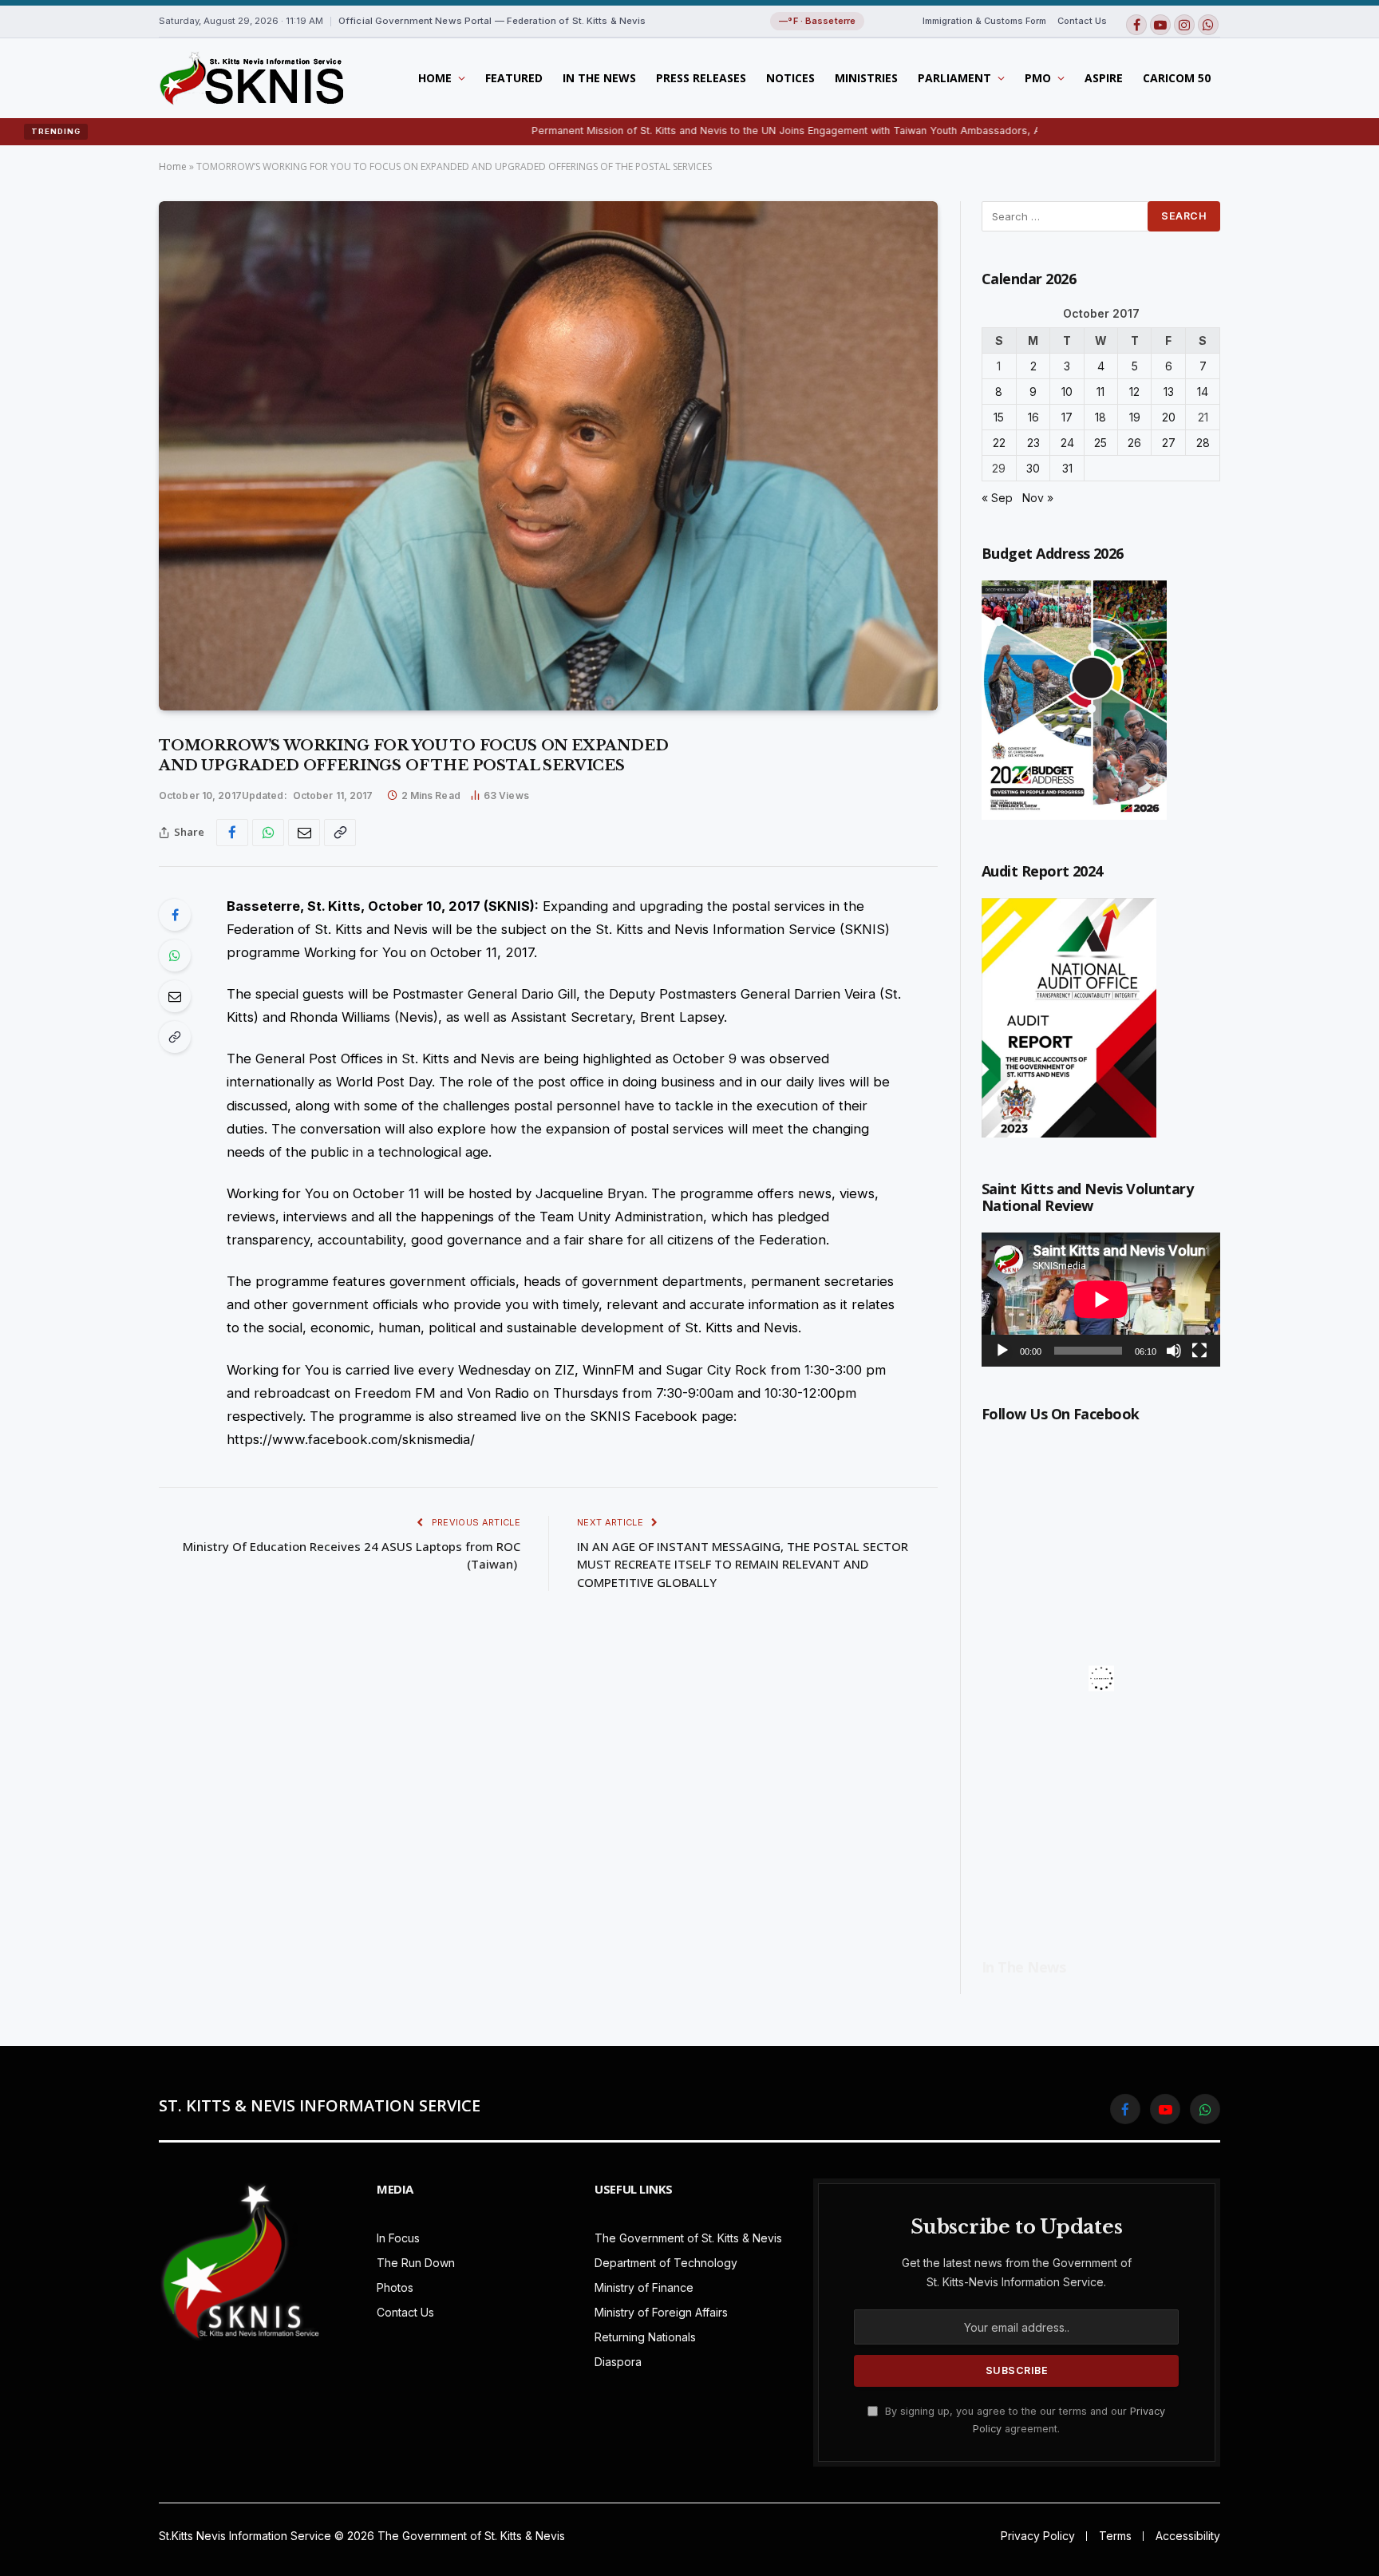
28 (1203, 443)
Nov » (1038, 498)
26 (1134, 443)
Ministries (866, 78)
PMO (1038, 78)
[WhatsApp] (175, 956)
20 (1169, 417)
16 (1033, 417)
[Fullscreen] (1199, 1351)
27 (1169, 443)
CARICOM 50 (1177, 78)
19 (1135, 417)
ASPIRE (1104, 78)
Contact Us (1082, 21)
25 (1100, 443)
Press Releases (701, 78)
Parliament (954, 78)
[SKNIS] (251, 78)
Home (435, 78)
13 (1169, 392)
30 (1033, 468)
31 (1067, 468)
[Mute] (1174, 1351)
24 (1067, 443)
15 (999, 417)
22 (999, 443)
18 (1100, 417)
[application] (1101, 1300)
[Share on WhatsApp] (268, 833)
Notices (790, 78)
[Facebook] (175, 915)
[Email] (175, 996)
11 (1100, 392)
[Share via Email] (304, 833)
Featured (514, 78)
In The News (599, 78)
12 (1134, 392)
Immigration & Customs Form (984, 21)
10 (1067, 392)
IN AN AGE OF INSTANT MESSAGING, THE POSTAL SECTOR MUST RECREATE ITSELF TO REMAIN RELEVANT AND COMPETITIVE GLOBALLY (743, 1564)
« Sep (997, 498)
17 (1067, 417)
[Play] (1002, 1351)
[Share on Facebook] (232, 833)
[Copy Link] (340, 833)
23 (1033, 443)
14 (1203, 392)
